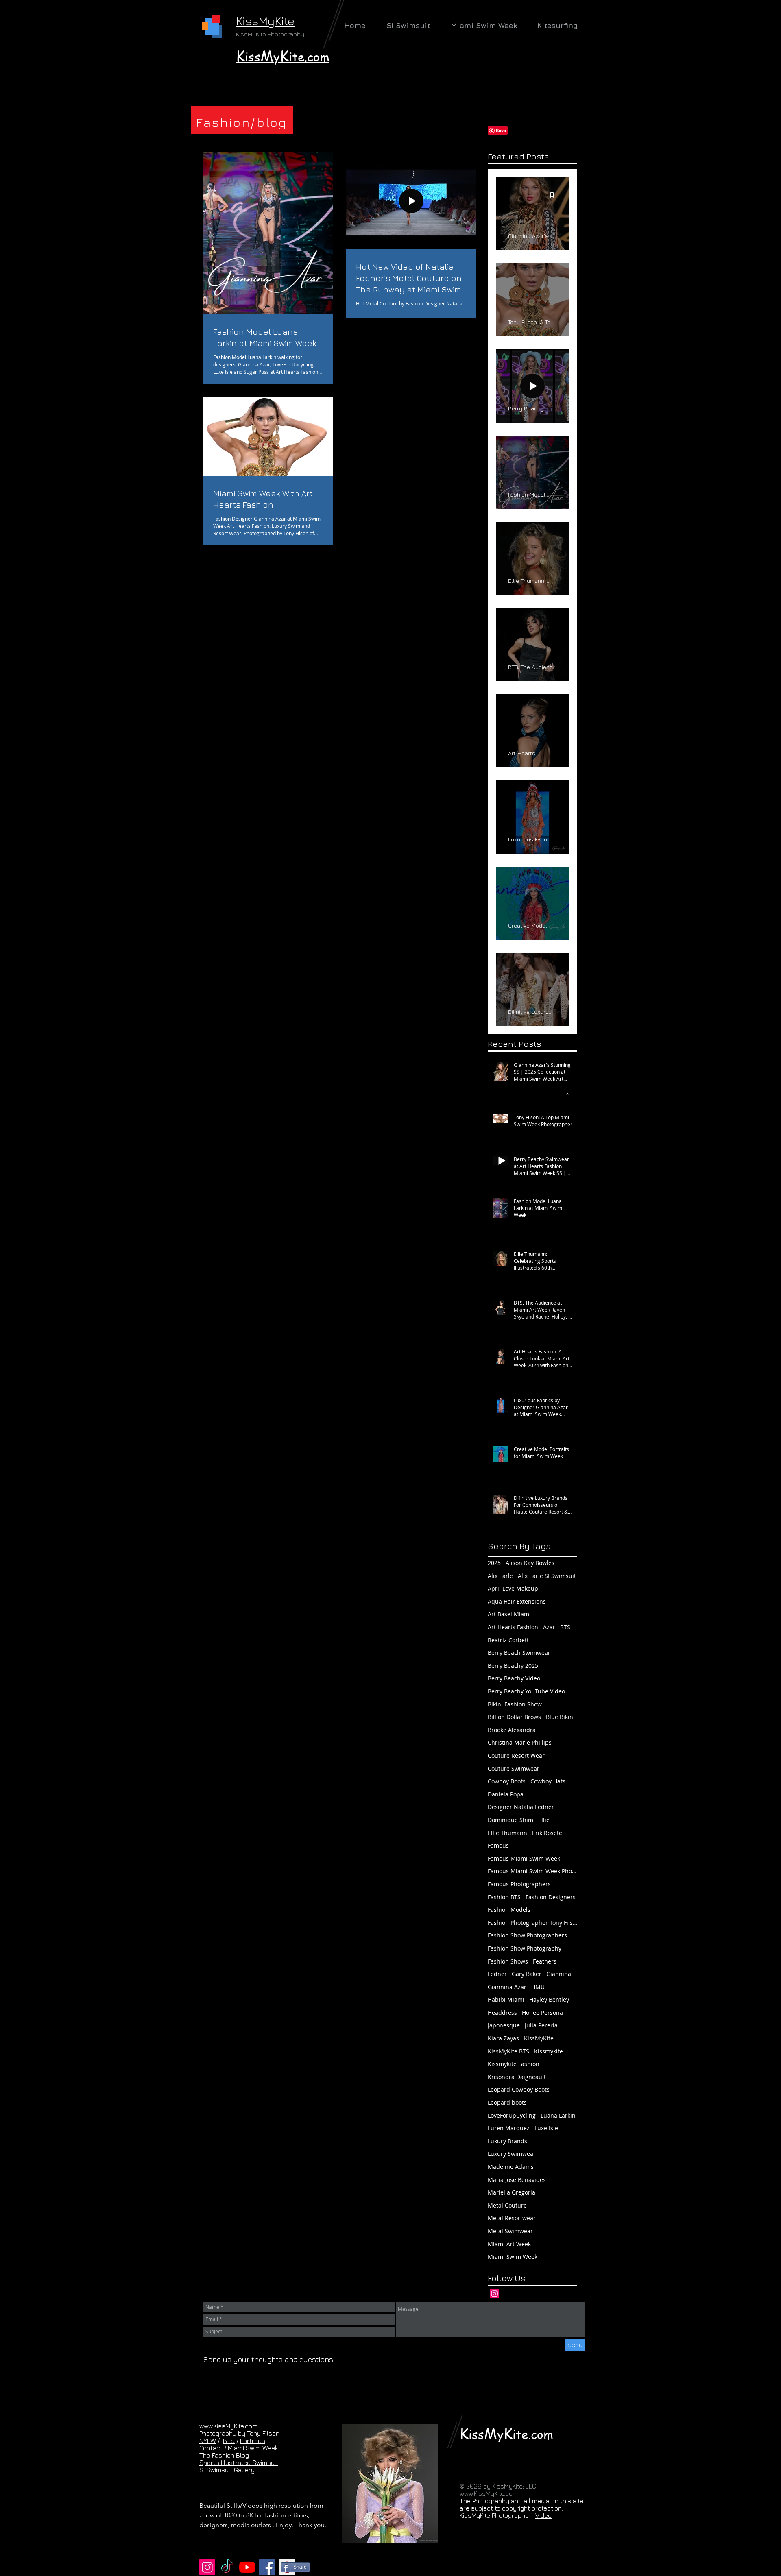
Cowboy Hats (548, 1781)
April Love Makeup (513, 1588)
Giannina (559, 1974)
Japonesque (504, 2025)
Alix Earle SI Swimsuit (547, 1576)
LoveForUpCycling (512, 2115)
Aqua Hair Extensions (517, 1601)
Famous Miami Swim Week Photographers (532, 1871)
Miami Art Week (509, 2244)
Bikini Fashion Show (515, 1704)
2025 (494, 1563)
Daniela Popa (506, 1794)
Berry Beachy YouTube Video (526, 1691)
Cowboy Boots (507, 1781)
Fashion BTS (504, 1897)
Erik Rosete (547, 1833)
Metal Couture (507, 2205)
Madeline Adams (511, 2167)
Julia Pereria (541, 2025)
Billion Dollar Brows (514, 1717)
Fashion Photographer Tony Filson (532, 1923)
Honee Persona (542, 2013)
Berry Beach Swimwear (519, 1653)
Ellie (544, 1820)
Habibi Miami (506, 2000)
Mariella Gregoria (512, 2192)
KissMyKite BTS (508, 2051)
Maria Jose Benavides (517, 2180)
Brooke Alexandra (512, 1730)
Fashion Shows (508, 1961)
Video (543, 2515)
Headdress (502, 2013)
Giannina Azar (507, 1987)
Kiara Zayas (503, 2038)
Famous (498, 1845)
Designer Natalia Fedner (521, 1807)
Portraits (253, 2441)
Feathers (545, 1961)
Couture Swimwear (514, 1769)
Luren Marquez (509, 2128)
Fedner (497, 1974)
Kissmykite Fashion (514, 2064)
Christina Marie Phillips (520, 1742)
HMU (538, 1987)
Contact (211, 2448)
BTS (565, 1627)
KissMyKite (539, 2038)
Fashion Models (509, 1910)
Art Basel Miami (509, 1614)
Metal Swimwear (510, 2231)
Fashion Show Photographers (527, 1935)
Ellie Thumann (507, 1833)
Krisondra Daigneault (517, 2077)
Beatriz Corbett (508, 1640)
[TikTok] (227, 2567)
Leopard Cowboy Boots (519, 2089)
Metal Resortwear (512, 2218)
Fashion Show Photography (525, 1948)
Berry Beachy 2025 (513, 1666)
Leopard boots (507, 2102)
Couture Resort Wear (516, 1755)
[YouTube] (247, 2567)
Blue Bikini (560, 1717)
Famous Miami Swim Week (524, 1858)
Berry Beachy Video (514, 1678)
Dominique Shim (510, 1820)
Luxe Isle (546, 2128)
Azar (549, 1627)
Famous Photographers (519, 1884)
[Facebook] (267, 2567)
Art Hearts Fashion (513, 1627)
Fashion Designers (551, 1897)
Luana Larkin (558, 2115)
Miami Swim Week (513, 2257)
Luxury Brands (507, 2141)
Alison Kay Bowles (530, 1563)
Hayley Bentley (549, 2000)
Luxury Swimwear (512, 2154)
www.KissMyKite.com (228, 2426)
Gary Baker (527, 1974)
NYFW (208, 2441)
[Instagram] (494, 2294)
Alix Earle (500, 1576)
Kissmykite (549, 2051)
